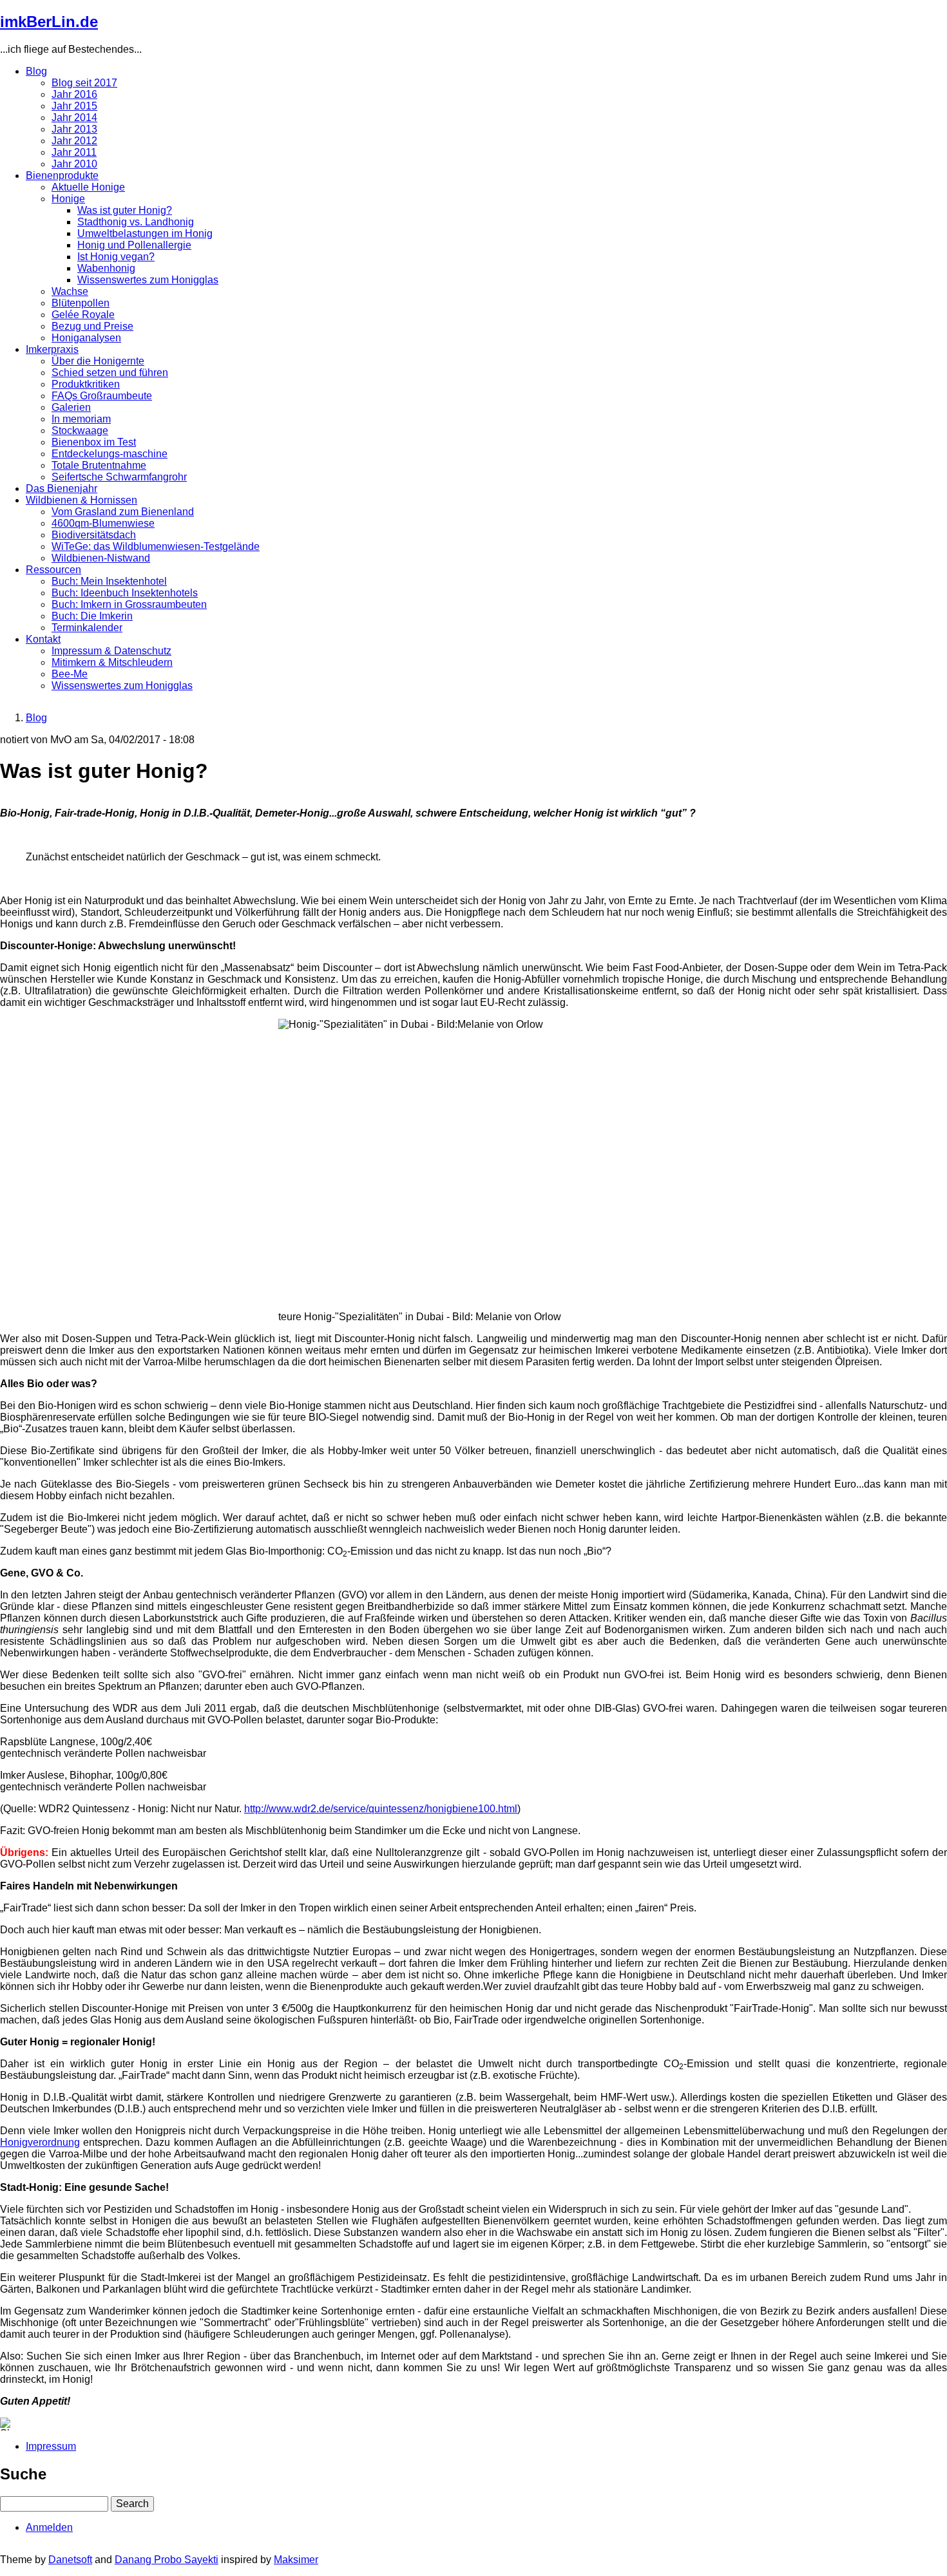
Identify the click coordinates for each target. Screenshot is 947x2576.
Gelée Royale (83, 315)
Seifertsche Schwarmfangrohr (119, 477)
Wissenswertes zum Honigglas (148, 280)
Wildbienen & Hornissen (81, 500)
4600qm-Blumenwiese (103, 523)
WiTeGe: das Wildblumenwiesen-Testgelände (156, 546)
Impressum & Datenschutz (111, 651)
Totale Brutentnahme (99, 465)
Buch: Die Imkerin (92, 616)
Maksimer (296, 2560)
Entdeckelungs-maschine (110, 454)
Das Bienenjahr (62, 488)
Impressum (51, 2446)
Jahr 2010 (74, 164)
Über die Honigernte (98, 361)
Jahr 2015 (74, 106)
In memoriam (81, 419)
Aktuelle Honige (88, 187)
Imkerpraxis (52, 349)
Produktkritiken (86, 384)
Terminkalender (87, 628)
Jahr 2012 (74, 141)
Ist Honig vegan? (116, 257)
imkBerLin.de (49, 22)
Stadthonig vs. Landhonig (136, 222)
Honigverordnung (40, 2142)
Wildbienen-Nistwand (101, 558)
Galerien (71, 407)
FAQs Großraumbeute (102, 396)
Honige (68, 199)
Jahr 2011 (74, 152)
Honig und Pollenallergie (134, 245)
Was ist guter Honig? (125, 210)
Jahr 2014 (74, 118)
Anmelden (49, 2527)
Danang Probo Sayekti (167, 2560)
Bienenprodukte (62, 175)
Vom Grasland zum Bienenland (123, 512)
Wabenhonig (106, 268)
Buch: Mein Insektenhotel (109, 581)
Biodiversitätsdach (94, 535)
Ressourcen (53, 570)
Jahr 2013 (74, 129)
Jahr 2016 (74, 94)
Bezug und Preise (92, 326)
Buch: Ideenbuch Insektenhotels (125, 593)
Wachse (70, 291)
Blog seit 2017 (84, 83)
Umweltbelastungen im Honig (145, 233)
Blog (36, 71)
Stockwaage (80, 431)
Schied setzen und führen (110, 373)
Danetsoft (70, 2560)
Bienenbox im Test (94, 442)
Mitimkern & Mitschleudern (112, 662)
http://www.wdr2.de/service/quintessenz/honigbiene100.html (381, 1809)
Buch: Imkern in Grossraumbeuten (129, 604)
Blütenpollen (81, 303)
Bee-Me (70, 674)
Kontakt (43, 639)
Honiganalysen (86, 338)
